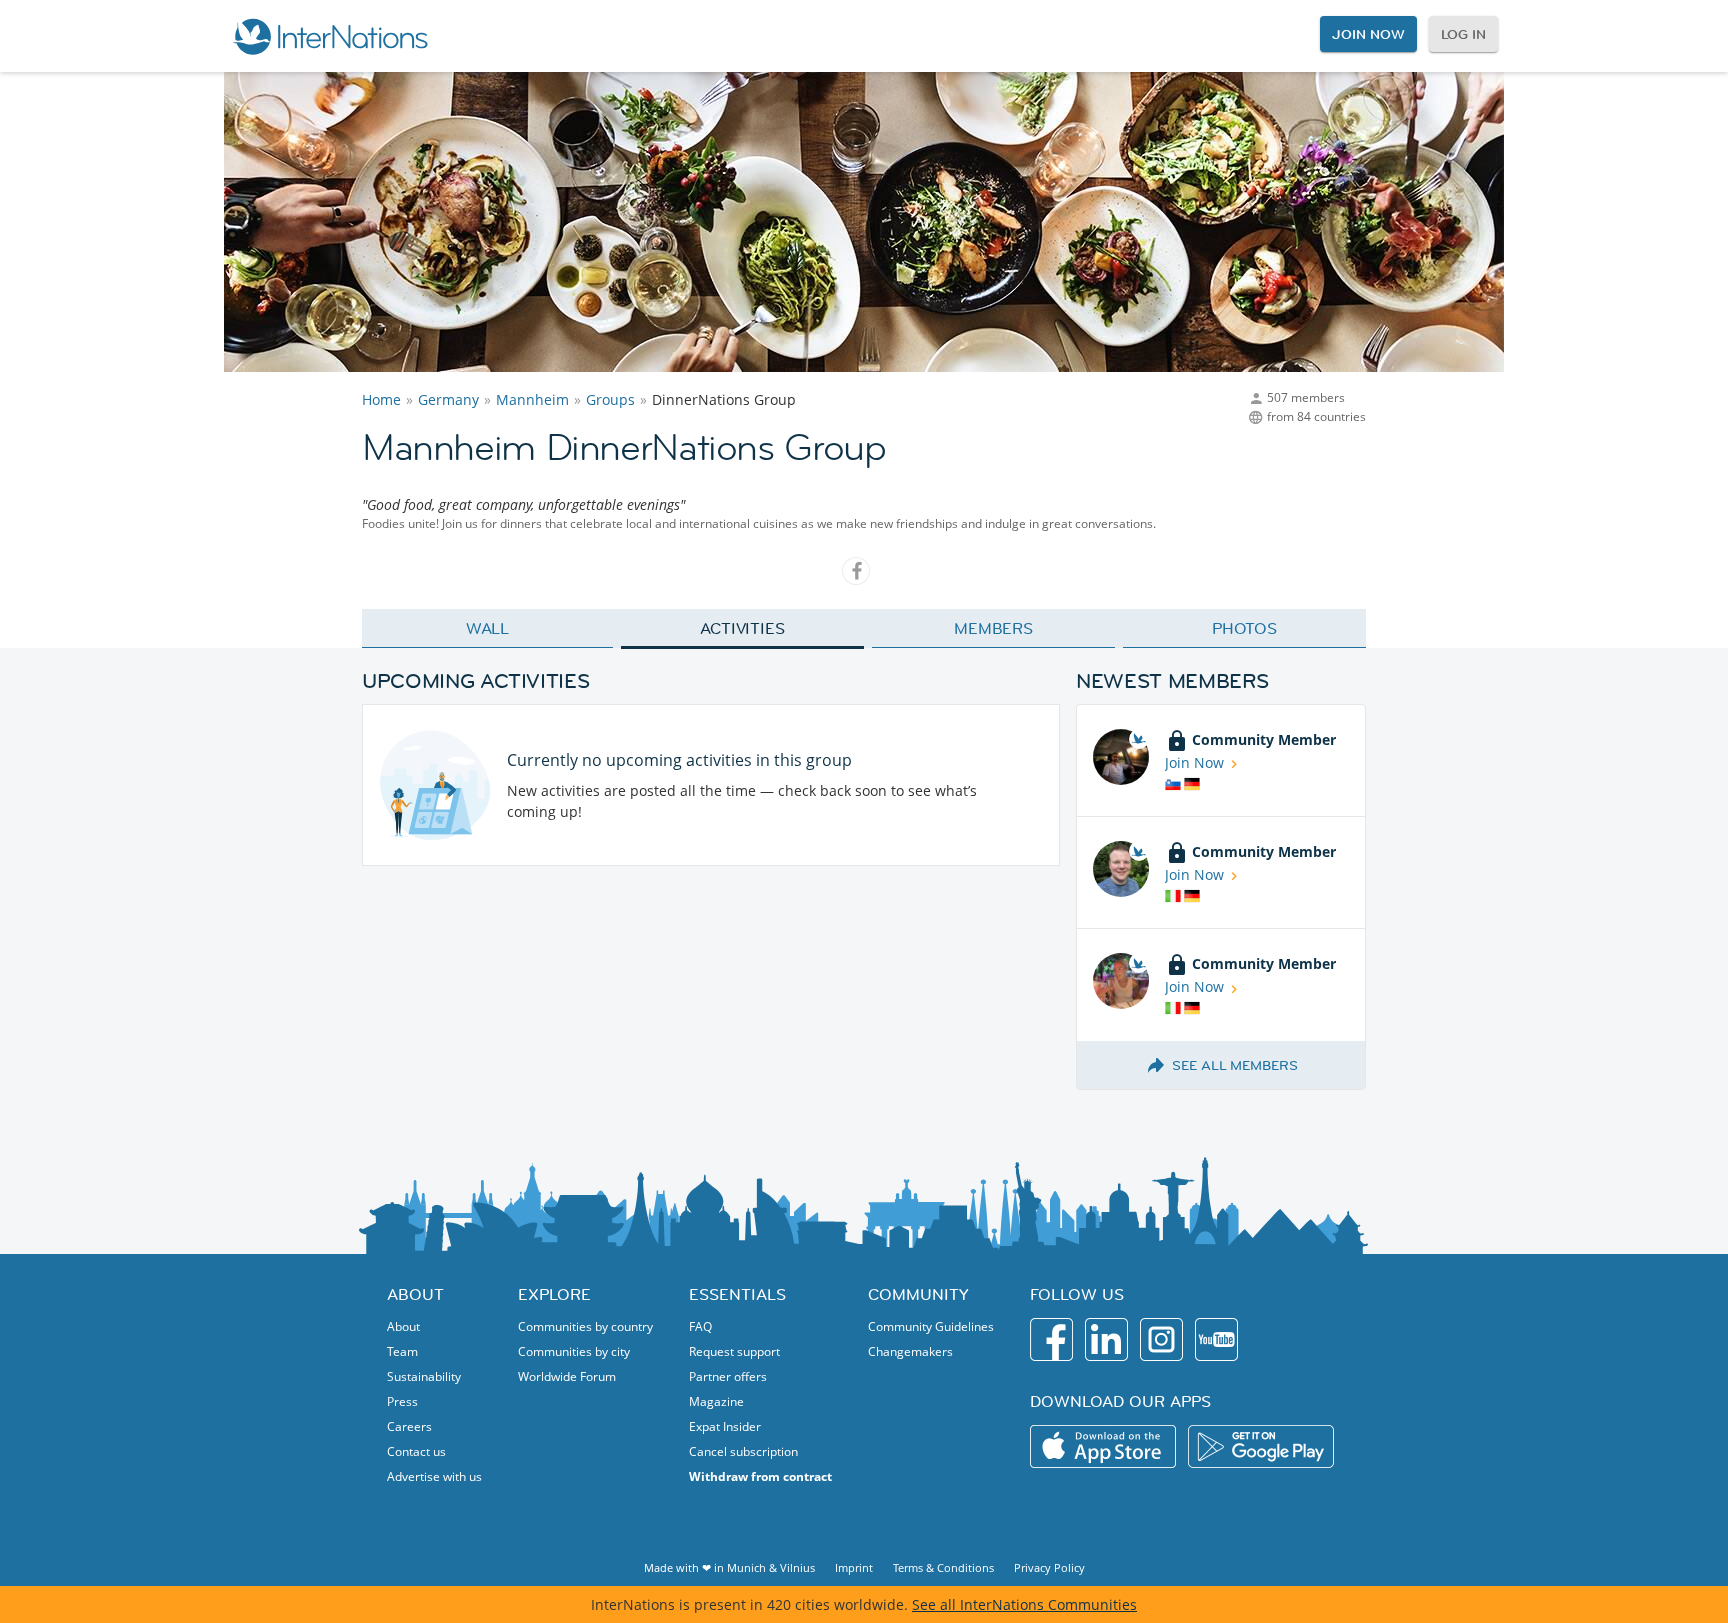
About (403, 1326)
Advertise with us (434, 1476)
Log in (1463, 34)
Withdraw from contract (760, 1476)
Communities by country (585, 1326)
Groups (610, 399)
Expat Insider (725, 1426)
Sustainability (424, 1376)
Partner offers (728, 1376)
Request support (734, 1351)
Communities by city (574, 1351)
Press (402, 1401)
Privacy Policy (1049, 1567)
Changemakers (910, 1351)
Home (381, 399)
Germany (448, 399)
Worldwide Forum (567, 1376)
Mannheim (532, 399)
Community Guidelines (931, 1326)
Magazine (716, 1401)
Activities (742, 628)
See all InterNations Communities (1024, 1604)
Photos (1244, 628)
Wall (488, 628)
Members (993, 628)
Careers (409, 1426)
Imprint (854, 1567)
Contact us (416, 1451)
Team (402, 1351)
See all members (1235, 1065)
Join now (1368, 34)
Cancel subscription (743, 1451)
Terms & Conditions (943, 1567)
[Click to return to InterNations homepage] (330, 36)
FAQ (700, 1326)
